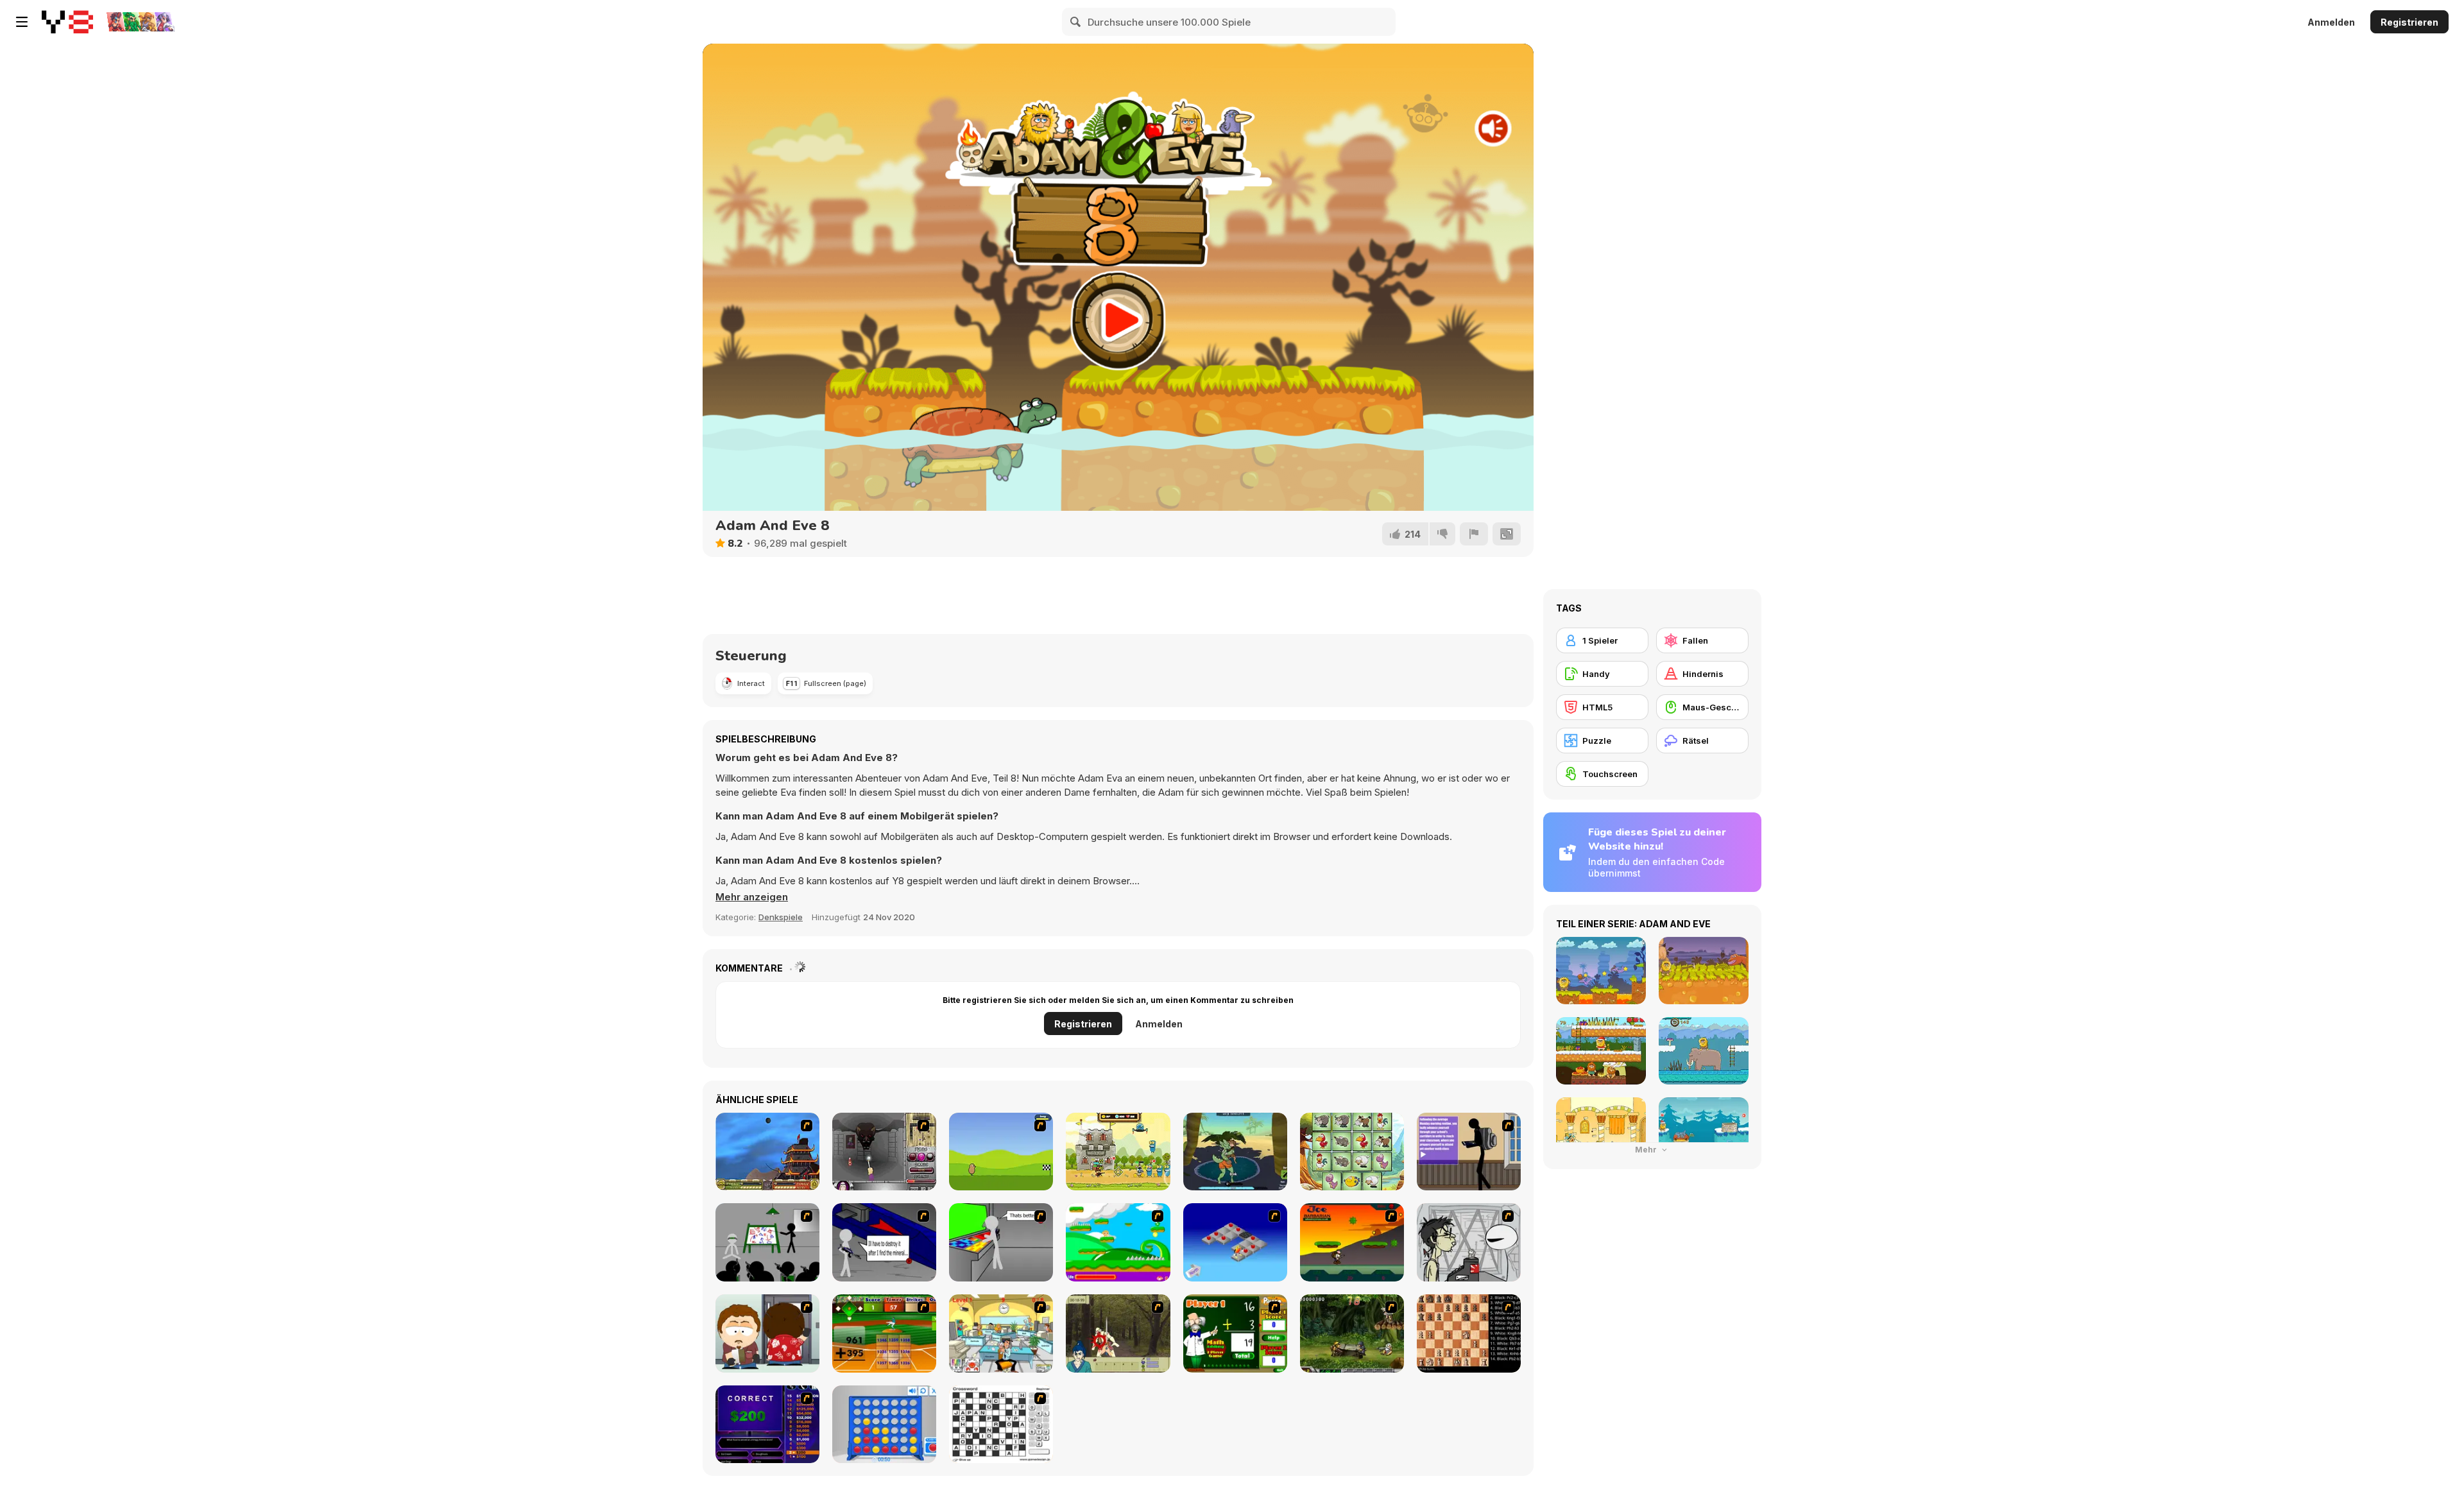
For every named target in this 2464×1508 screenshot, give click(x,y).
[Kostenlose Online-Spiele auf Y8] (67, 22)
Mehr (1647, 1150)
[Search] (1076, 22)
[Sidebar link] (22, 22)
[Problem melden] (1474, 534)
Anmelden (2331, 22)
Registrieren (2409, 22)
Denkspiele (781, 917)
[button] (752, 897)
